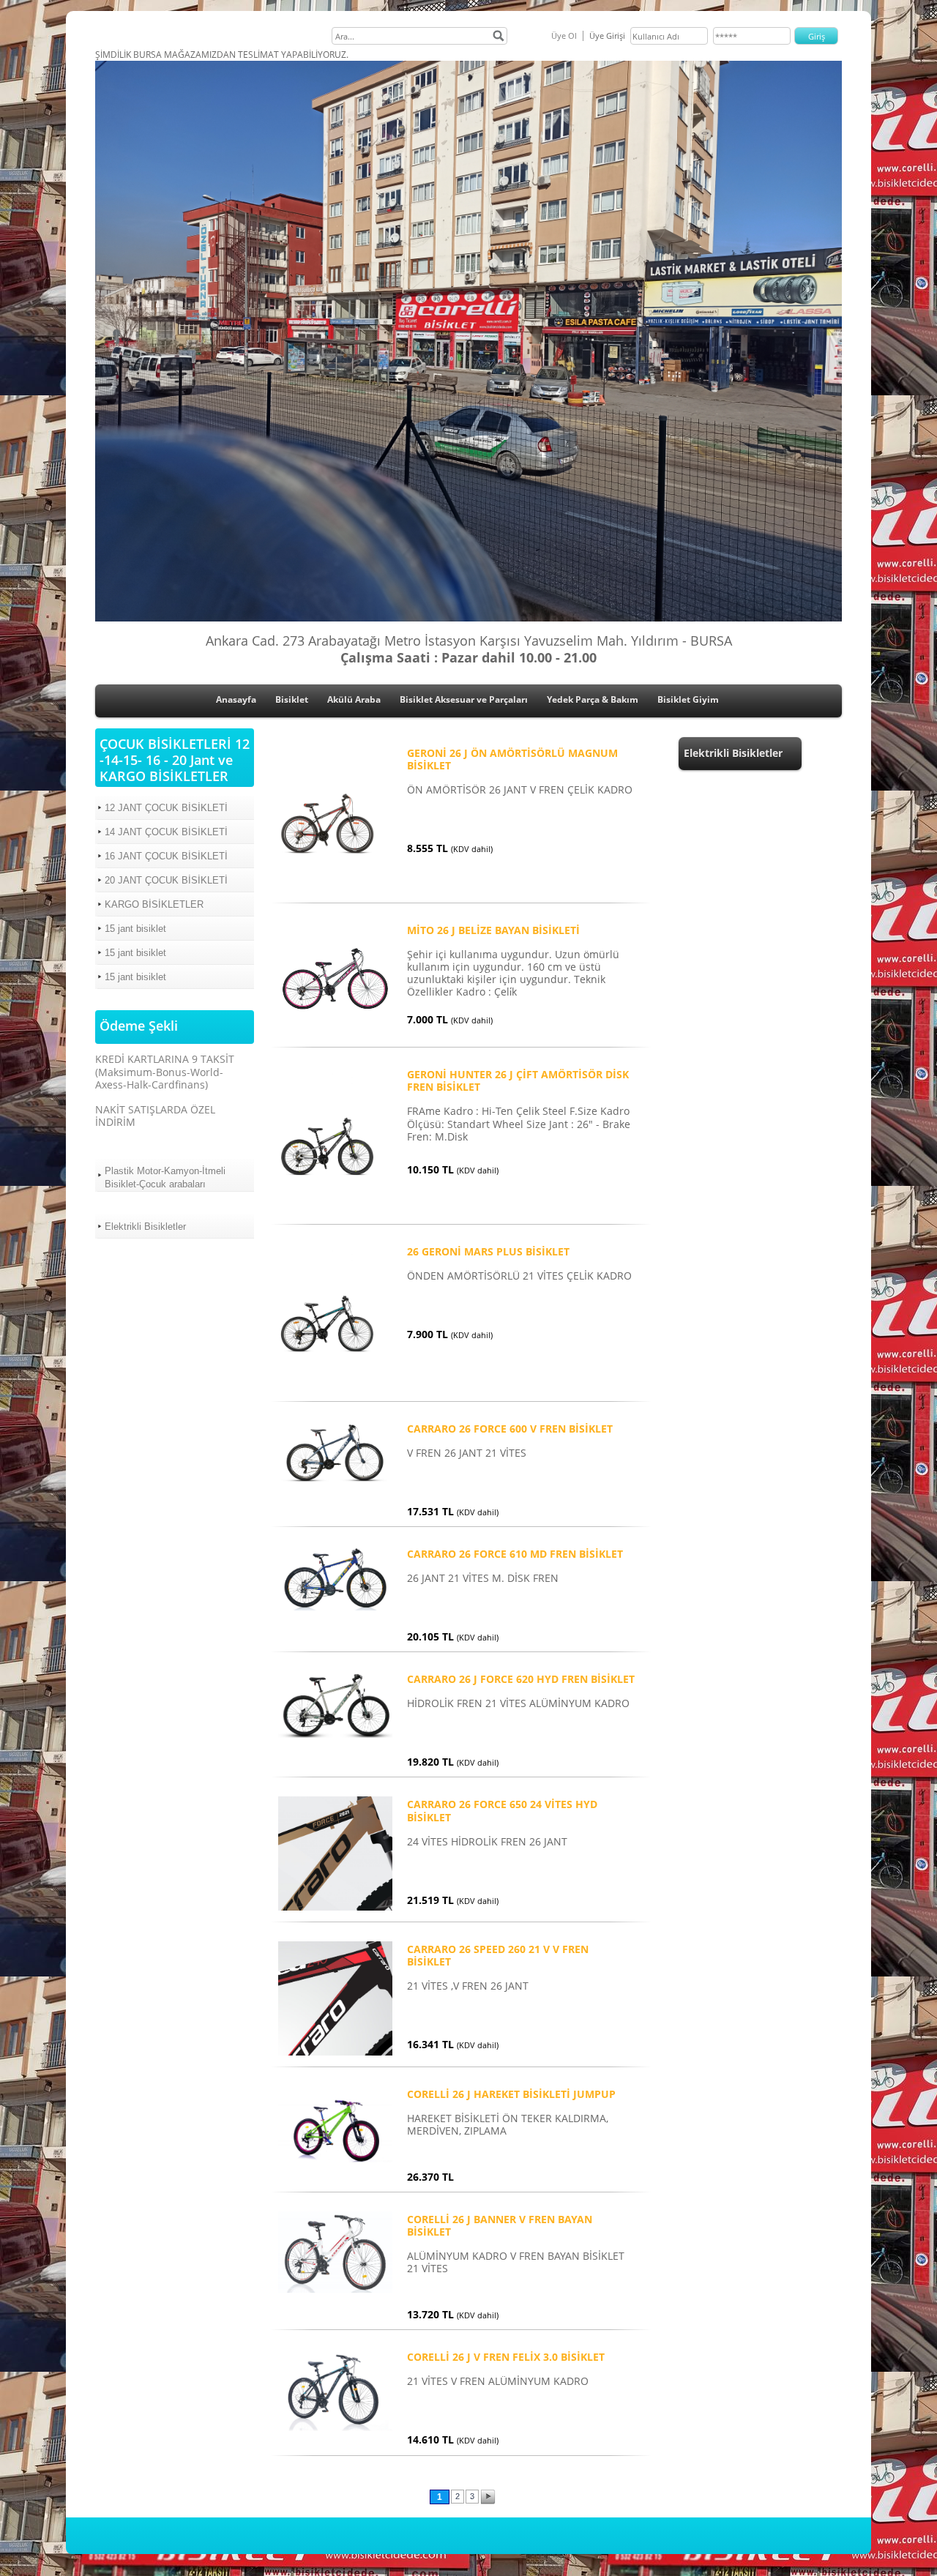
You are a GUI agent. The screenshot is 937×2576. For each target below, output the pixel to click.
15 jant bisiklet (135, 929)
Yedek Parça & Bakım (593, 699)
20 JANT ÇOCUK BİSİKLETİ (166, 880)
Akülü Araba (354, 699)
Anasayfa (236, 699)
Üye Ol (564, 36)
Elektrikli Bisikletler (145, 1227)
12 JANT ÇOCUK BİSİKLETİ (166, 808)
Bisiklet (292, 699)
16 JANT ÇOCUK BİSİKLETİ (166, 856)
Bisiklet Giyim (688, 699)
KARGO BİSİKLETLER (154, 904)
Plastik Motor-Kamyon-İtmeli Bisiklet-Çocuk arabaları (165, 1177)
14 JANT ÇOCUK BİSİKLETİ (166, 832)
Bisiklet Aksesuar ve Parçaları (464, 699)
